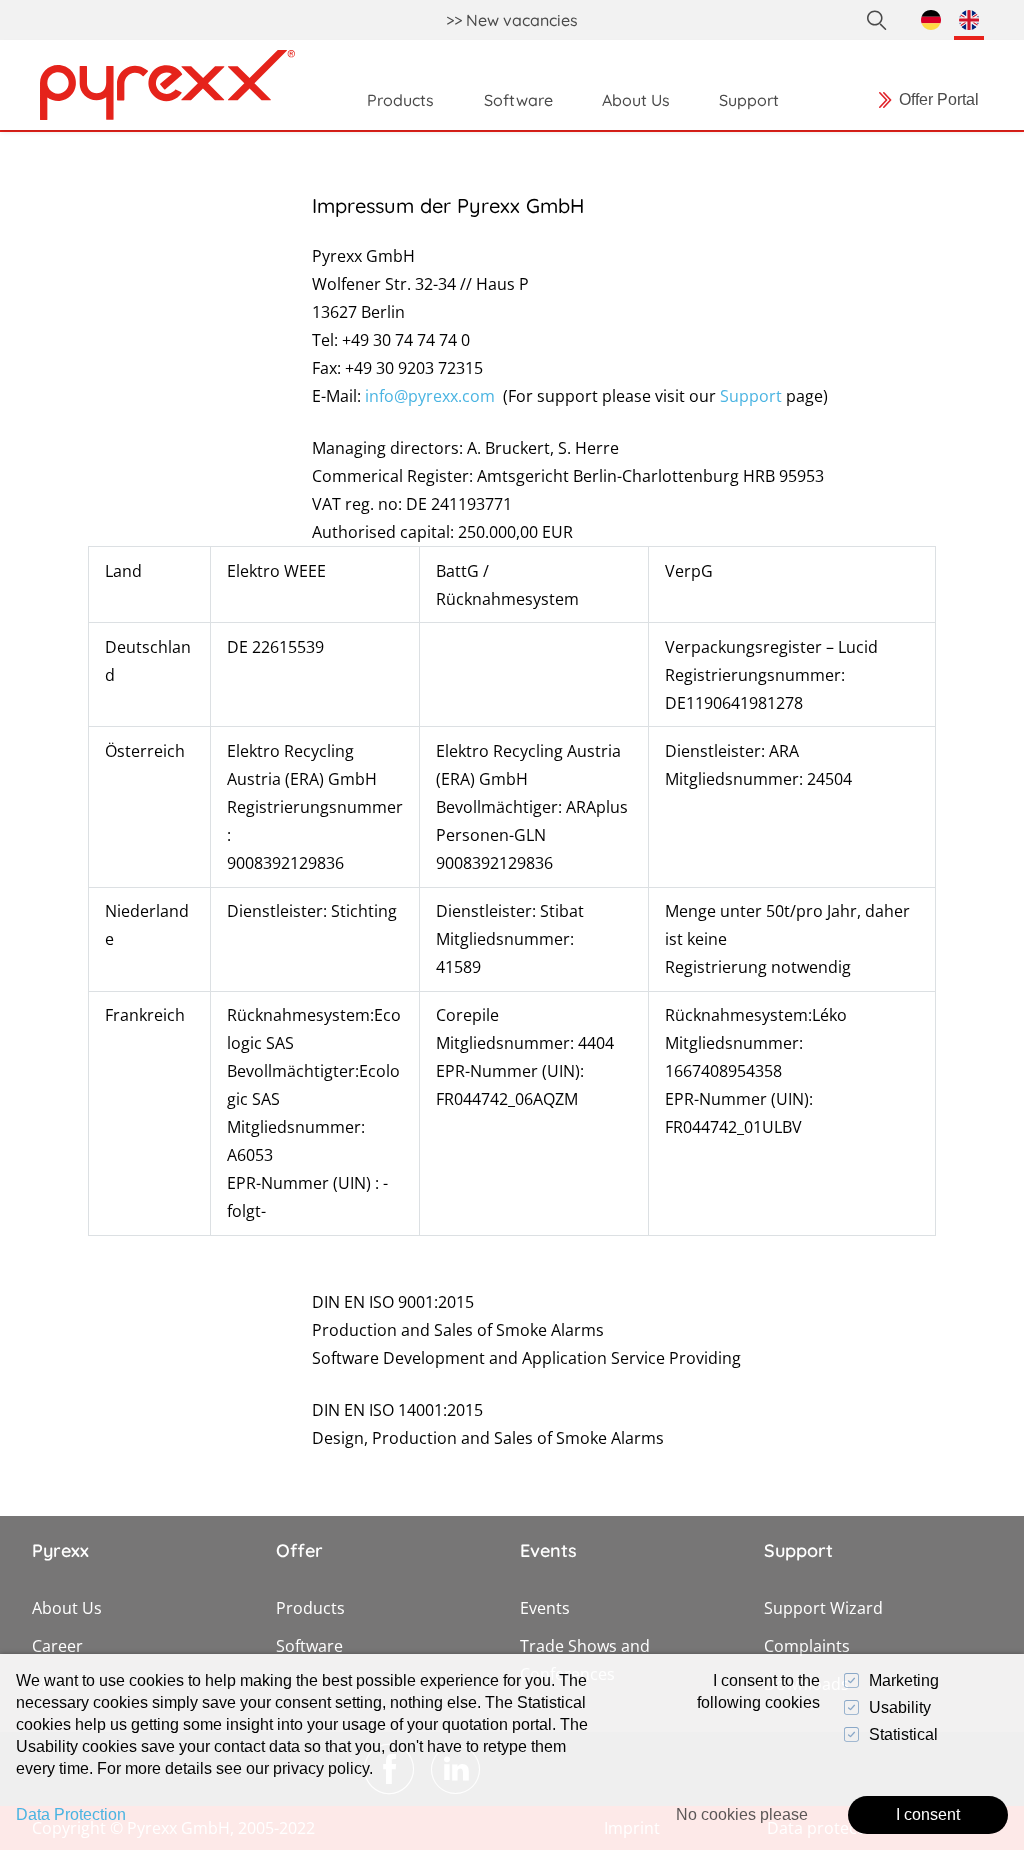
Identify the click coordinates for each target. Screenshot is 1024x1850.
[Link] (167, 85)
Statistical (903, 1734)
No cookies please (742, 1814)
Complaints (807, 1646)
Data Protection (71, 1814)
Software (309, 1646)
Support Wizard (823, 1608)
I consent (928, 1814)
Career (57, 1646)
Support (751, 396)
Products (310, 1608)
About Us (67, 1608)
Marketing (904, 1680)
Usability (900, 1707)
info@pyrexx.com (430, 396)
